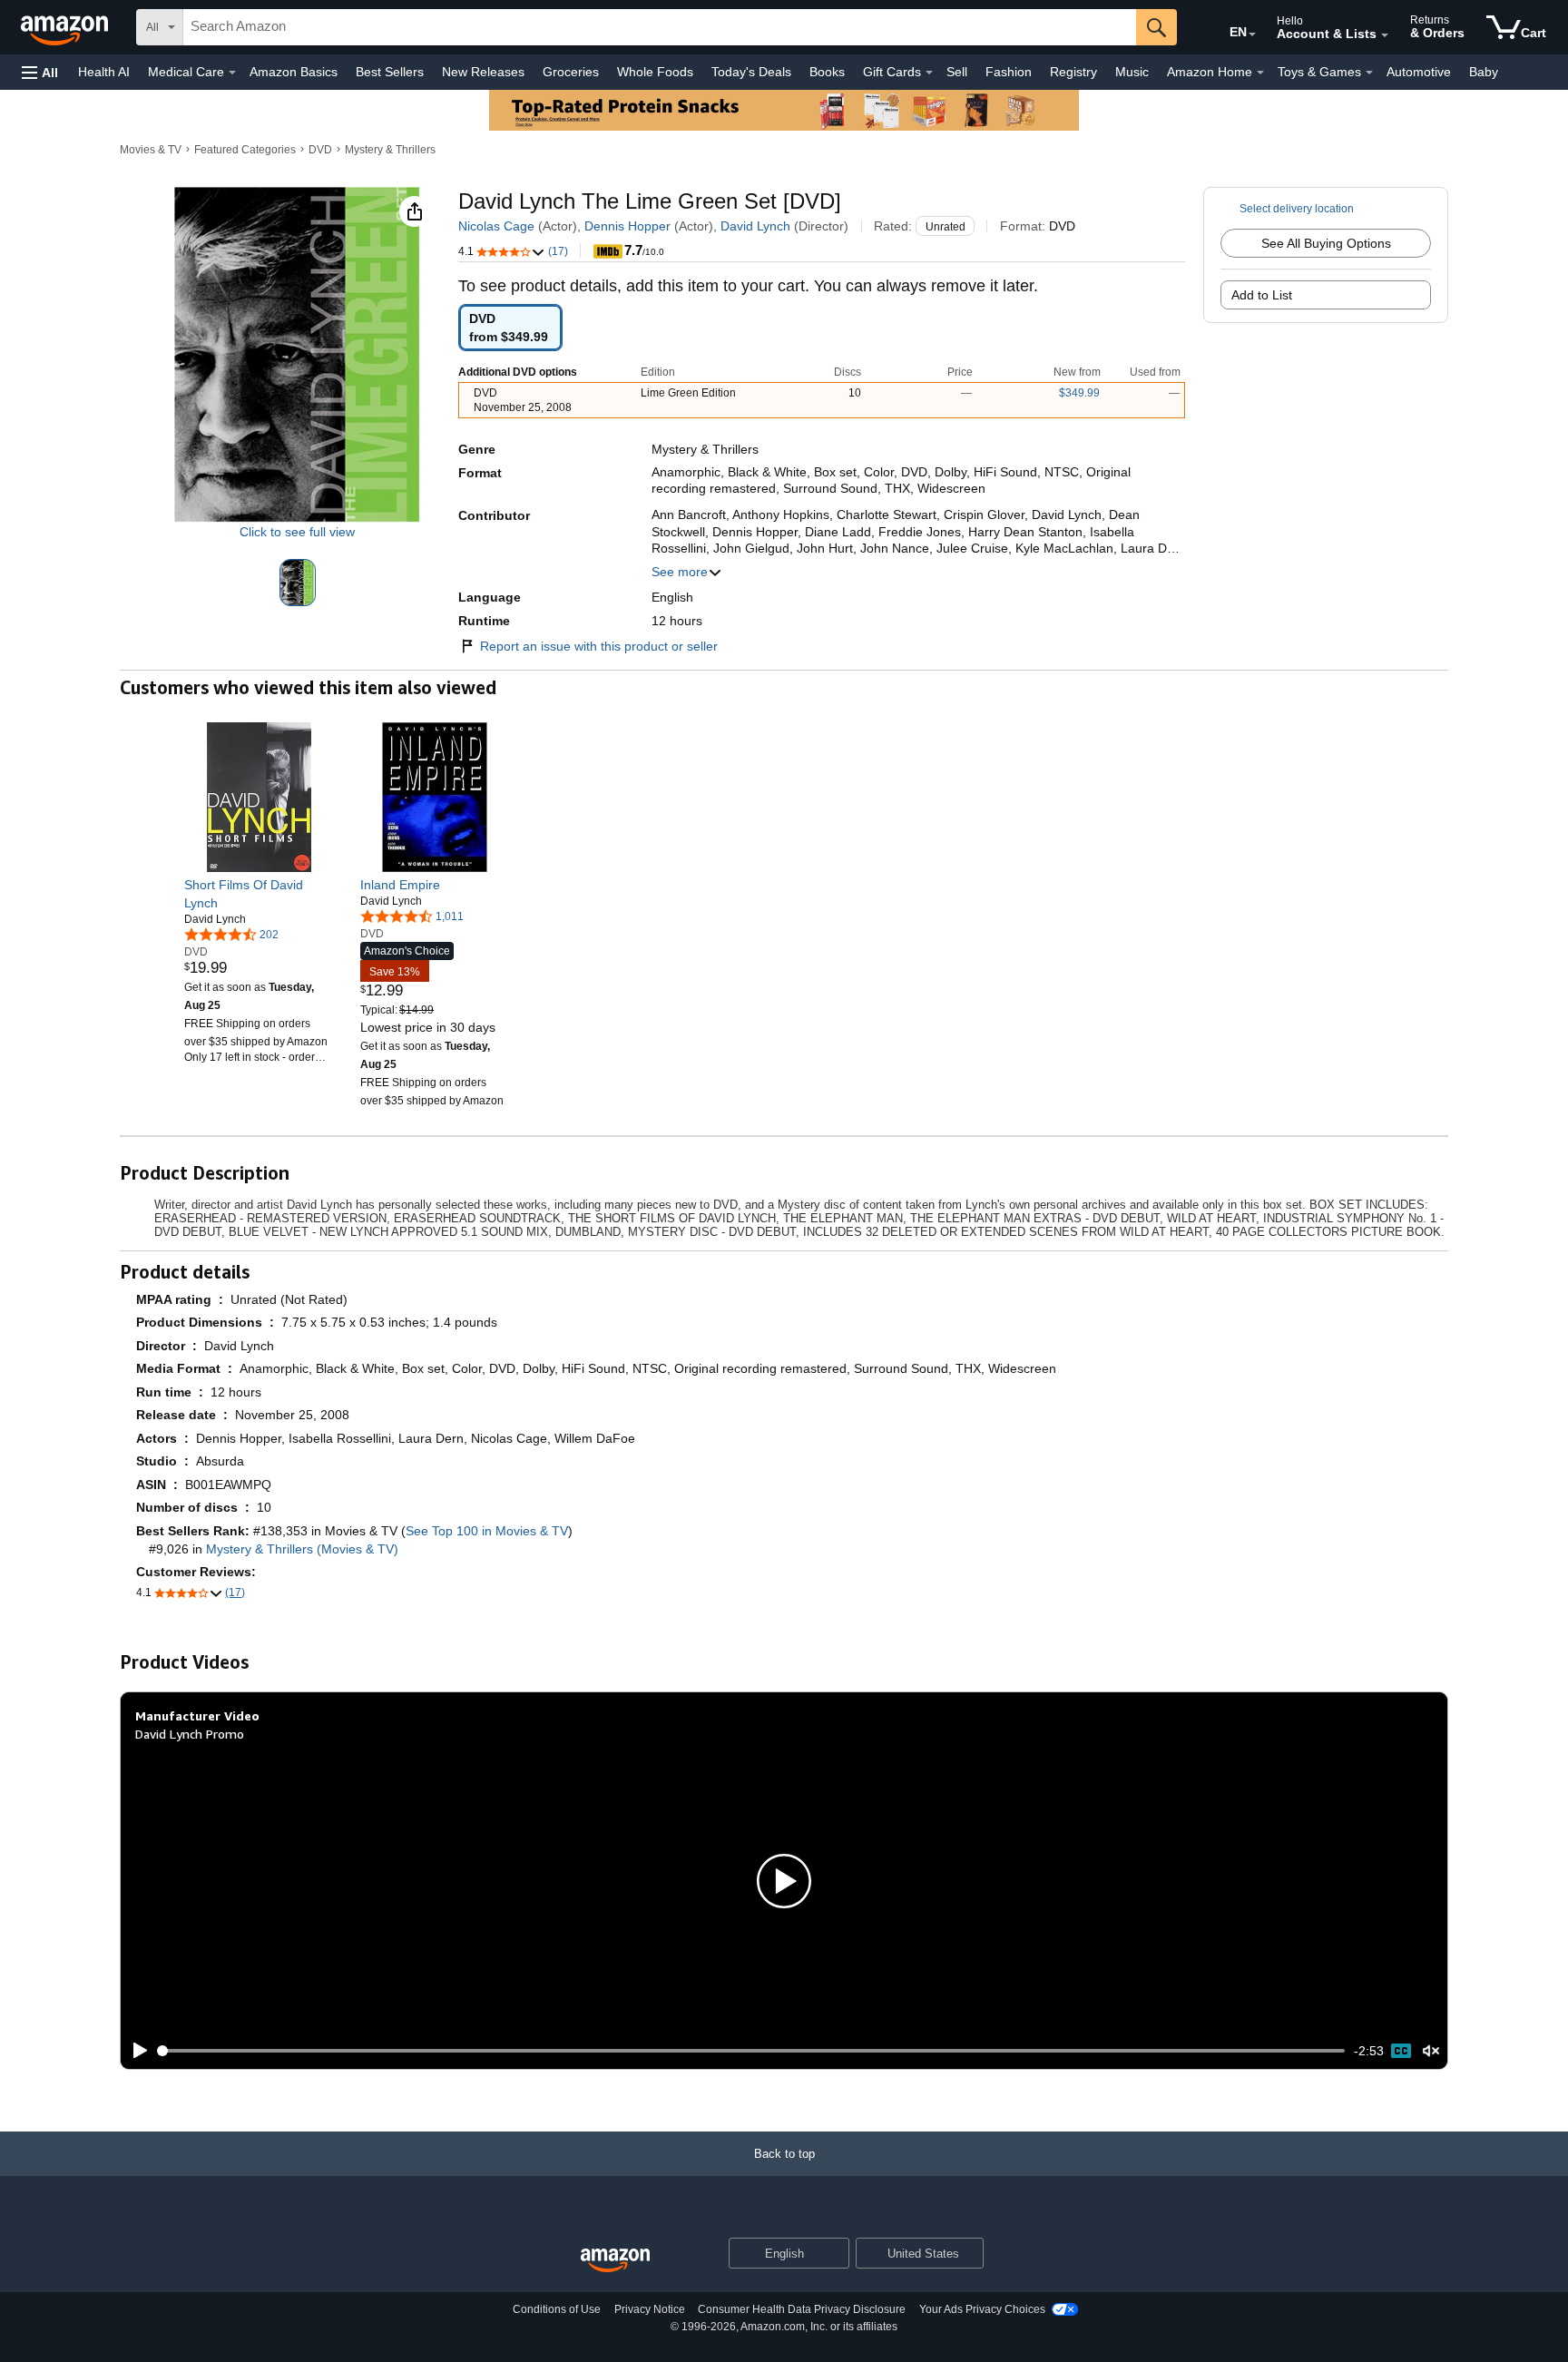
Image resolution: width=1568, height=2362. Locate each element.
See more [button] (680, 572)
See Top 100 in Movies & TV (487, 1531)
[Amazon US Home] (615, 2261)
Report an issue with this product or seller (599, 646)
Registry (1073, 72)
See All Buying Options (1326, 243)
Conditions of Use (557, 2309)
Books (827, 72)
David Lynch (755, 226)
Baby (1484, 72)
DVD (320, 150)
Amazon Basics (294, 72)
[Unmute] (1431, 2051)
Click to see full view (297, 532)
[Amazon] (66, 27)
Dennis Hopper (627, 226)
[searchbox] (660, 27)
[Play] (135, 2051)
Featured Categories (245, 150)
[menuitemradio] (1401, 2051)
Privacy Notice (650, 2309)
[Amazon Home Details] (1260, 73)
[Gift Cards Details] (929, 73)
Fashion (1009, 72)
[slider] (752, 2051)
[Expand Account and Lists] (1385, 35)
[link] (259, 894)
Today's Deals (751, 72)
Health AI (104, 72)
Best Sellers (390, 72)
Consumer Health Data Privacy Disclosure (802, 2309)
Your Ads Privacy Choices (982, 2309)
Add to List (1262, 295)
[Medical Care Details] (232, 73)
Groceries (571, 72)
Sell (957, 72)
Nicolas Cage (496, 226)
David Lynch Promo (190, 1734)
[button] (40, 72)
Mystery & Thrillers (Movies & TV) (302, 1549)
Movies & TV (151, 150)
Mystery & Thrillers (390, 150)
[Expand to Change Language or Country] (1252, 34)
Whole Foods (655, 72)
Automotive (1419, 72)
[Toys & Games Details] (1369, 73)
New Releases (483, 72)
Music (1132, 72)
